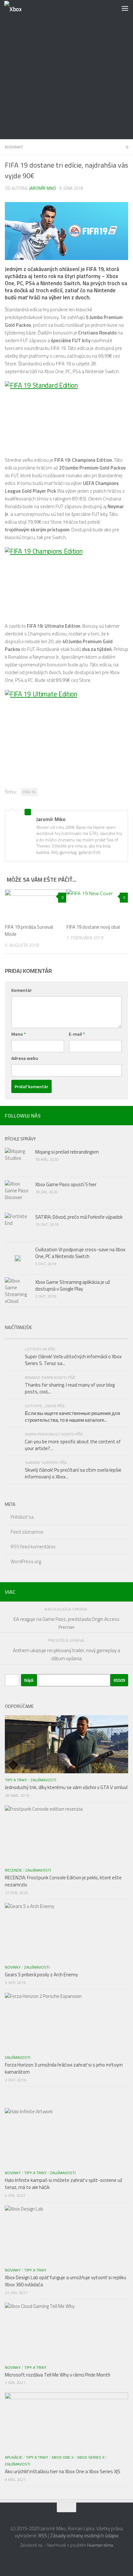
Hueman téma (100, 2545)
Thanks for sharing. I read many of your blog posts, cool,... (70, 1388)
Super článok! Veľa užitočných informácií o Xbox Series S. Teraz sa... (73, 1360)
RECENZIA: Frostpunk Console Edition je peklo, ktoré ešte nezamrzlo (63, 1881)
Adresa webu (25, 1058)
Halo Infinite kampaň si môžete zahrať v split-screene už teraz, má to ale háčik (64, 2184)
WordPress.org (26, 1561)
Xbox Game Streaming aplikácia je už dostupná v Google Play (73, 1285)
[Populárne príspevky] (36, 1336)
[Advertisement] (66, 70)
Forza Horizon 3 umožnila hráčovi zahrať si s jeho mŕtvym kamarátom (64, 2068)
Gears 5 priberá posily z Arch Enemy (41, 1975)
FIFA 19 (29, 792)
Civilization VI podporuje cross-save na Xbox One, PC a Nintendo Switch (80, 1253)
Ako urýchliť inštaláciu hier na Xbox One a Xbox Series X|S (63, 2471)
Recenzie (13, 1870)
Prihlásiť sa (22, 1517)
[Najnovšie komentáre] (97, 1336)
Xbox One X (63, 2457)
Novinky (14, 147)
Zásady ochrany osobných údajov (84, 2536)
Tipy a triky (16, 1780)
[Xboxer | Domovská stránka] (15, 8)
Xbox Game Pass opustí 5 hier (66, 1184)
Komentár (22, 990)
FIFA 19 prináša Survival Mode (29, 931)
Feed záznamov (27, 1532)
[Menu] (125, 8)
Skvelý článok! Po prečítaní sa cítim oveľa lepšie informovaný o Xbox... (73, 1473)
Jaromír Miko (43, 188)
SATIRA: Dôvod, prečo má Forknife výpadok (79, 1217)
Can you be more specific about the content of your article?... (73, 1445)
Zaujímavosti (43, 1780)
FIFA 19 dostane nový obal (93, 927)
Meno (19, 1034)
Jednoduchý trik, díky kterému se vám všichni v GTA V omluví (66, 1787)
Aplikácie (14, 2457)
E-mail (77, 1034)
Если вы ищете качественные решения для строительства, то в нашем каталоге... (72, 1417)
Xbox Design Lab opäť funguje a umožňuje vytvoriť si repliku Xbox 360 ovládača (66, 2281)
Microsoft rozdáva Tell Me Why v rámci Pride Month (58, 2375)
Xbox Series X (91, 2457)
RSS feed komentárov (33, 1547)
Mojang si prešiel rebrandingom (67, 1152)
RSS (43, 2536)
